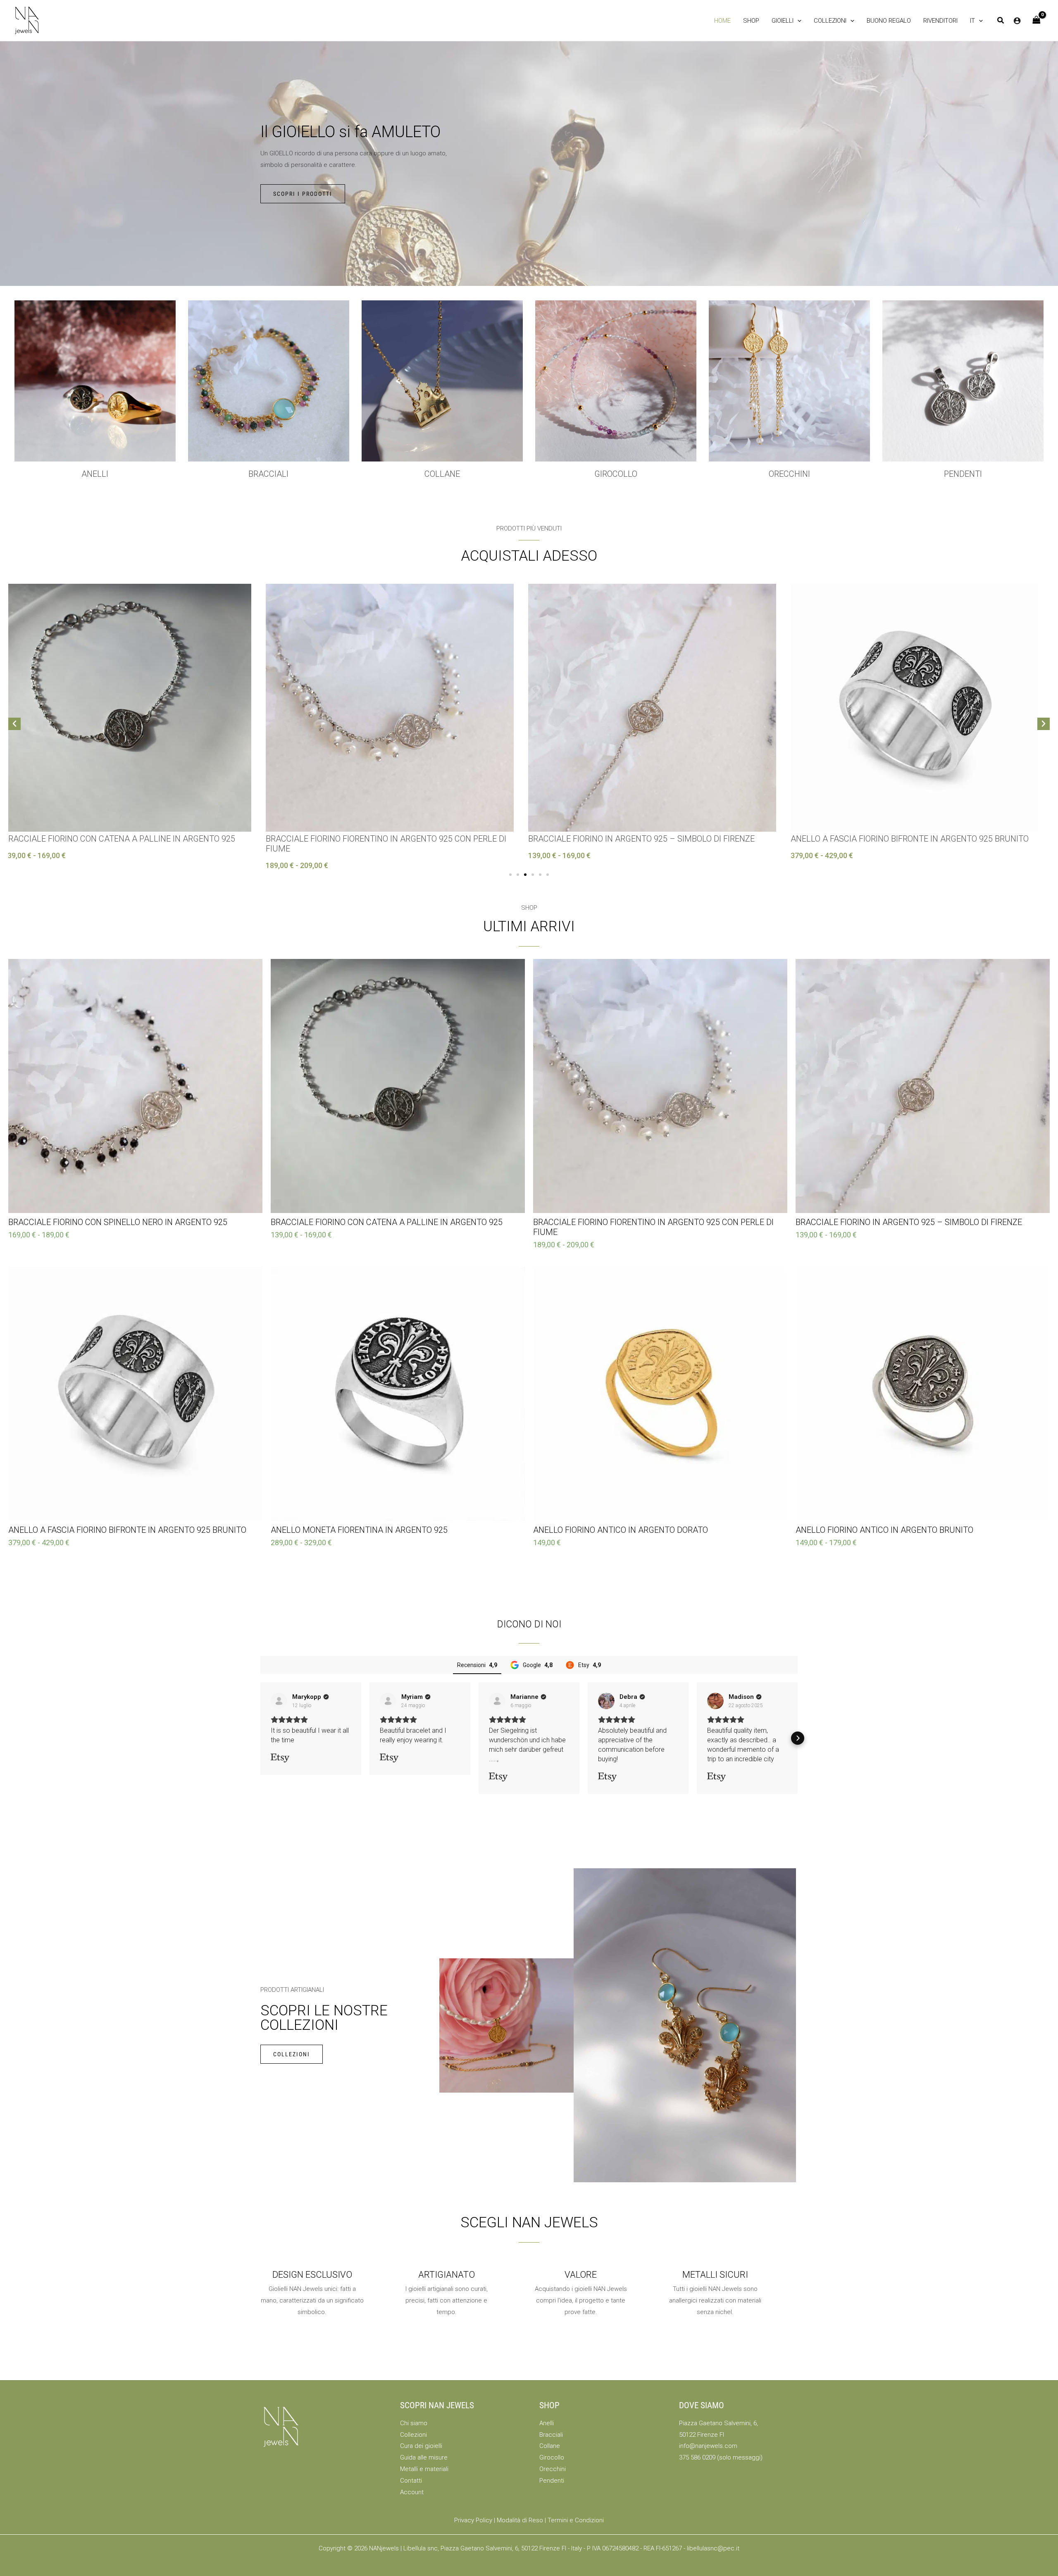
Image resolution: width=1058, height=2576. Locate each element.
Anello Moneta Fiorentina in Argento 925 (884, 839)
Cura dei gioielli (421, 2446)
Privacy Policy (473, 2520)
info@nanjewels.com (708, 2446)
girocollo (616, 474)
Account (412, 2492)
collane (442, 474)
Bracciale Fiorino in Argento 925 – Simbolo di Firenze (384, 839)
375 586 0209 (697, 2457)
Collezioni (413, 2435)
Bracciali (268, 474)
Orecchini (789, 474)
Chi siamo (414, 2423)
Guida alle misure (424, 2457)
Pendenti (963, 474)
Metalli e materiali (424, 2469)
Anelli (95, 474)
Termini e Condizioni (576, 2520)
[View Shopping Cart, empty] (1037, 20)
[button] (786, 21)
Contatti (411, 2481)
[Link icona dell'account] (1017, 21)
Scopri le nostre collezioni (324, 2018)
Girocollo (552, 2457)
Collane (550, 2446)
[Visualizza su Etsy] (279, 1701)
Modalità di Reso (520, 2520)
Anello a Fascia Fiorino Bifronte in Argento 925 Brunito (652, 839)
